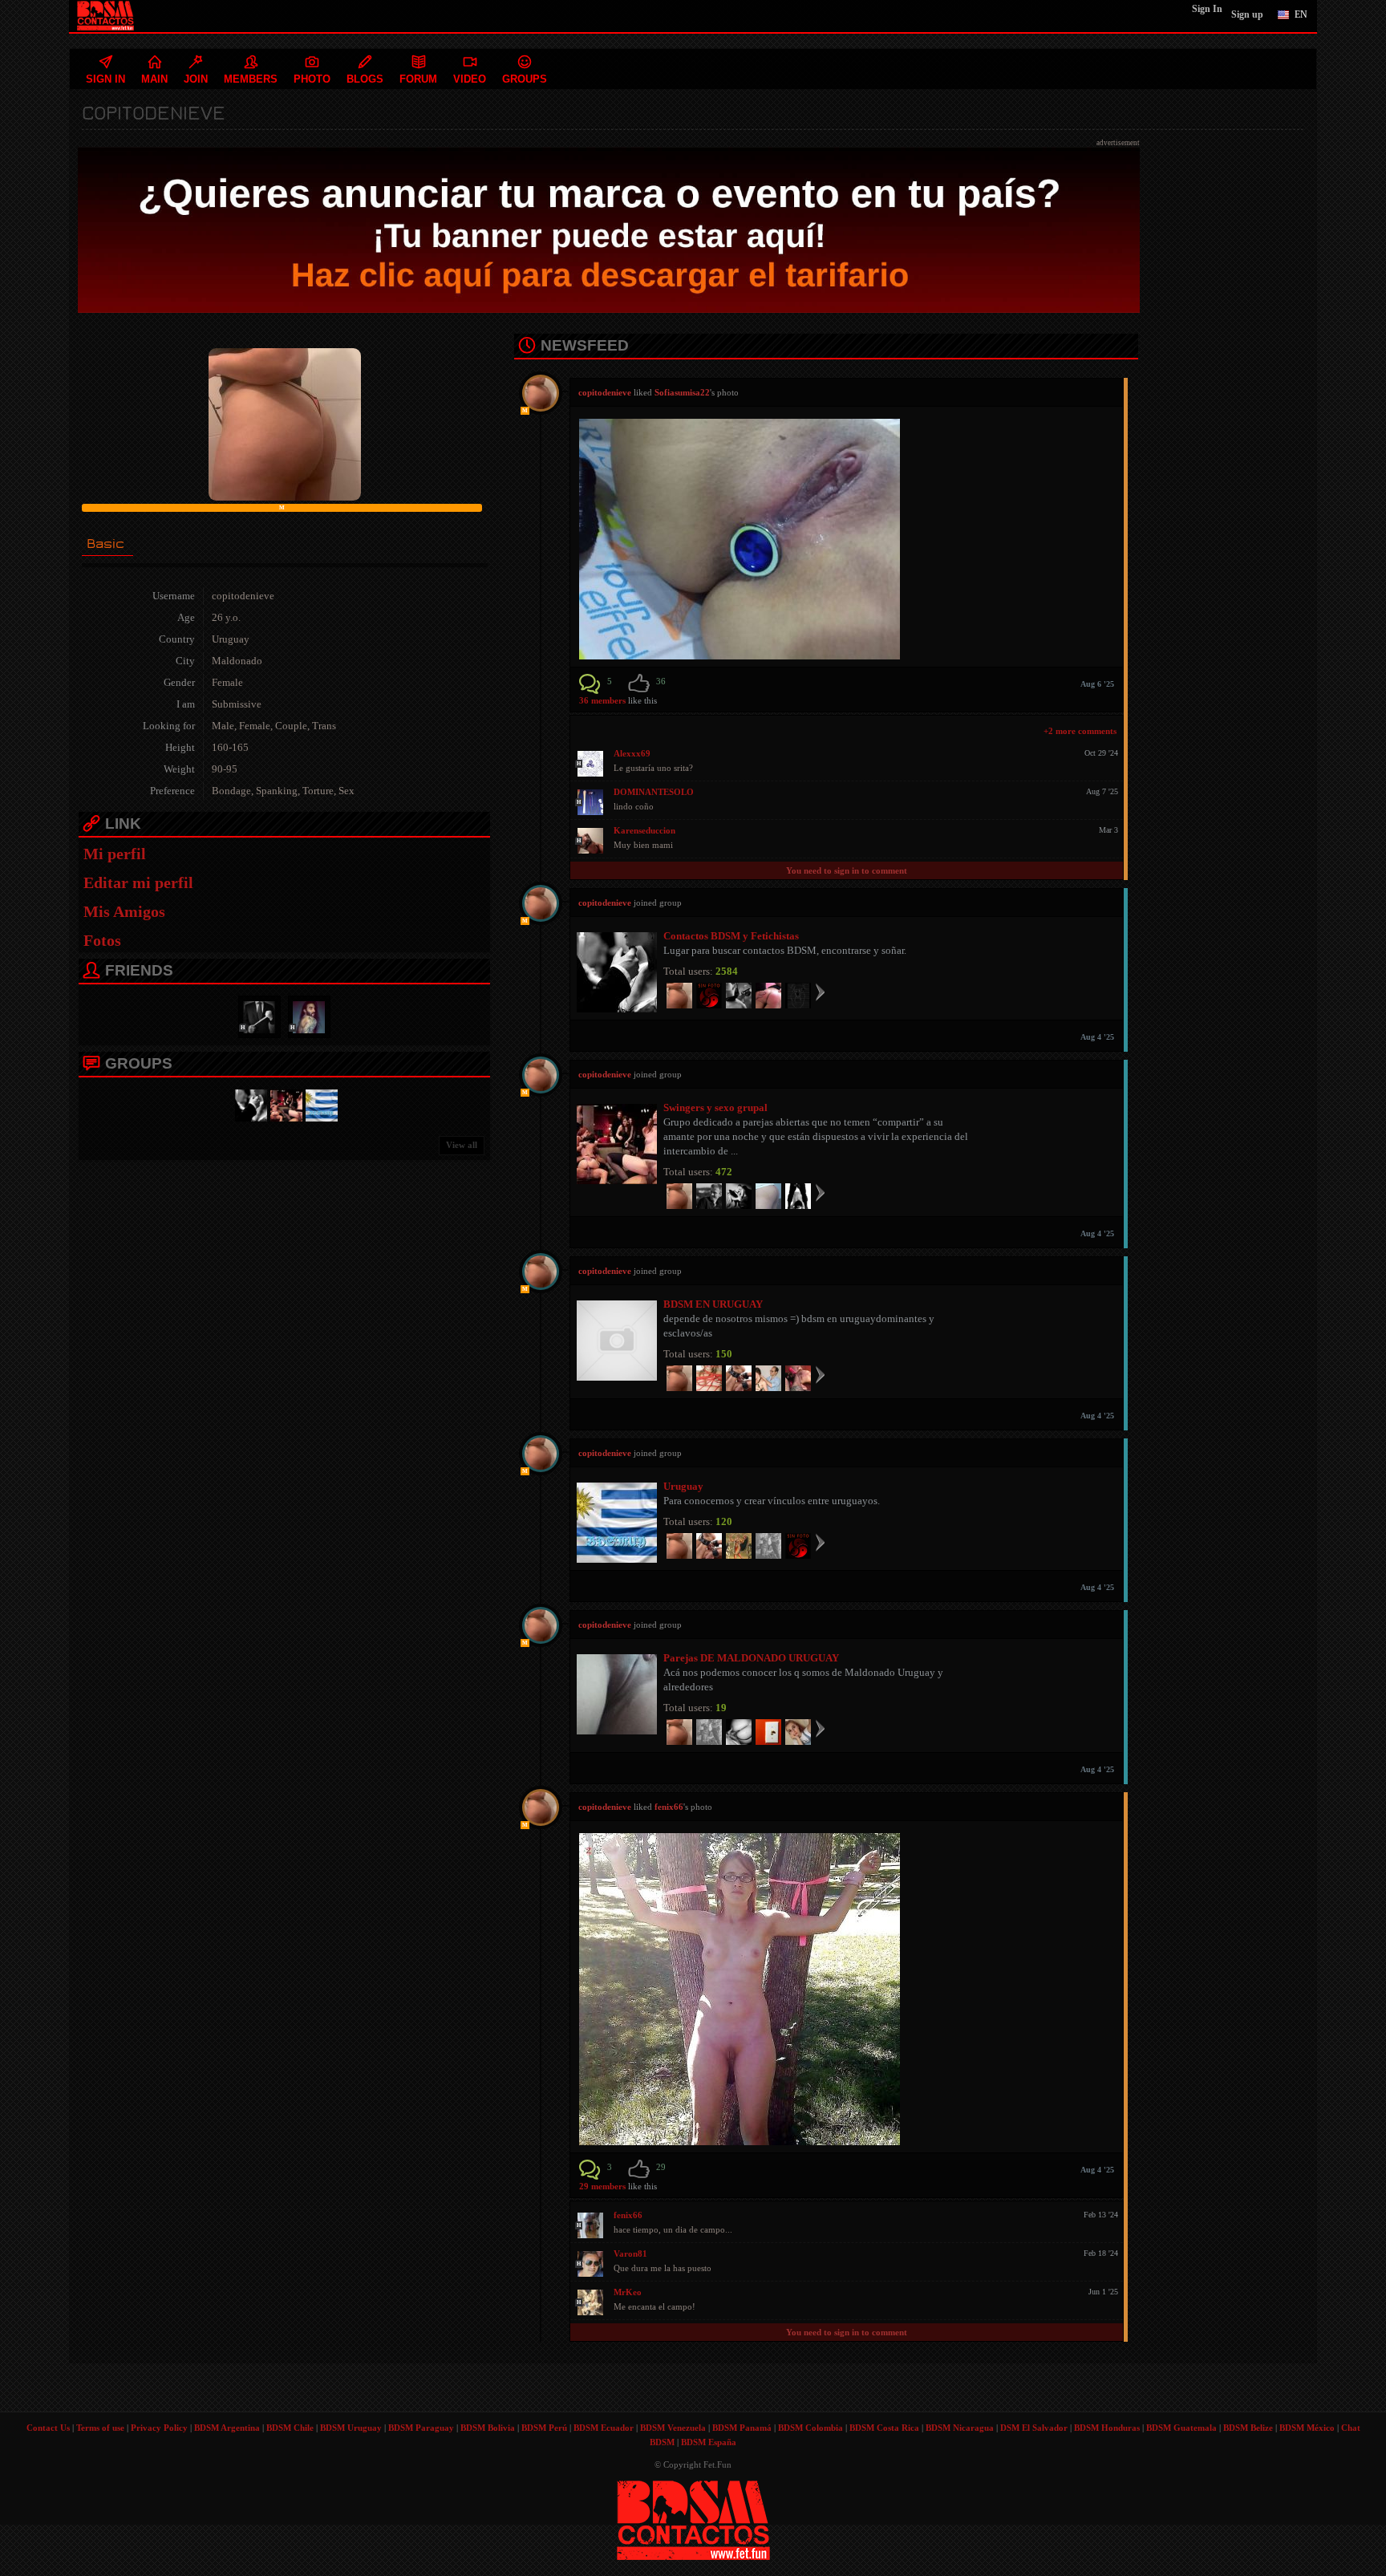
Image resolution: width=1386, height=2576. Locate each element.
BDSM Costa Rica (884, 2428)
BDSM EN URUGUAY (713, 1304)
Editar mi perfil (138, 882)
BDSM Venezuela (673, 2428)
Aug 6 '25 (1097, 684)
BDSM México (1307, 2428)
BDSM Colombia (811, 2428)
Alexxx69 (632, 753)
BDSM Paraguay (421, 2428)
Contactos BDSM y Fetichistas (731, 936)
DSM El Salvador (1034, 2428)
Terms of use (100, 2428)
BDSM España (709, 2442)
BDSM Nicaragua (960, 2428)
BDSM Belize (1248, 2428)
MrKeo (628, 2292)
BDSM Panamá (742, 2428)
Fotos (102, 940)
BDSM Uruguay (351, 2428)
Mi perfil (115, 854)
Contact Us (48, 2428)
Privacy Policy (159, 2428)
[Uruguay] (319, 1104)
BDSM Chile (290, 2428)
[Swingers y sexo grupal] (284, 1104)
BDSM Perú (544, 2428)
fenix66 (669, 1807)
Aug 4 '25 (1097, 1037)
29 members (602, 2186)
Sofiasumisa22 (682, 392)
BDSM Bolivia (488, 2428)
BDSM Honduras (1107, 2428)
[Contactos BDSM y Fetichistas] (249, 1104)
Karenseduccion (644, 830)
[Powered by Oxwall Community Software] (693, 2519)
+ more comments (1080, 731)
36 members (602, 700)
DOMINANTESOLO (654, 792)
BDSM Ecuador (604, 2428)
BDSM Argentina (227, 2428)
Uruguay (683, 1486)
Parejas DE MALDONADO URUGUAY (751, 1658)
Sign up (1247, 14)
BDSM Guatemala (1181, 2428)
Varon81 (630, 2253)
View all (462, 1145)
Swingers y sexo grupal (715, 1107)
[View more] (820, 992)
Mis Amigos (124, 911)
